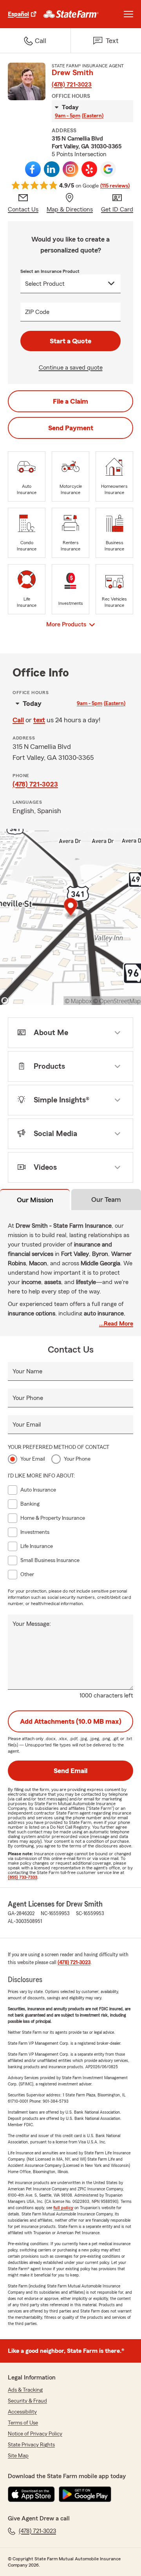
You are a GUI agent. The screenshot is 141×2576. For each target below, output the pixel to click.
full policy (63, 2208)
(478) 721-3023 (72, 85)
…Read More (116, 1324)
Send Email (70, 1771)
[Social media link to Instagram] (70, 169)
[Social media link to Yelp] (89, 169)
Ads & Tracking (25, 2390)
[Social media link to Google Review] (108, 169)
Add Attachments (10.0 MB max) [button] (71, 1721)
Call (18, 720)
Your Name (27, 1371)
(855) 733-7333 (23, 1877)
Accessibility (22, 2412)
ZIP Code (37, 312)
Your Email (27, 1425)
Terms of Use (23, 2423)
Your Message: (32, 1624)
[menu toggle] (128, 14)
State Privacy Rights (31, 2445)
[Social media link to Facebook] (33, 169)
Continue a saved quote (71, 368)
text (39, 720)
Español (18, 14)
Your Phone (28, 1398)
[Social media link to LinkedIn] (52, 169)
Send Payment (71, 428)
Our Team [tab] (106, 1200)
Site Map (18, 2456)
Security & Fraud (27, 2401)
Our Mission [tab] (35, 1200)
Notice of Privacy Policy (35, 2434)
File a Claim (70, 401)
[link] (71, 14)
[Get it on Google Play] (85, 2494)
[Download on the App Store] (31, 2494)
